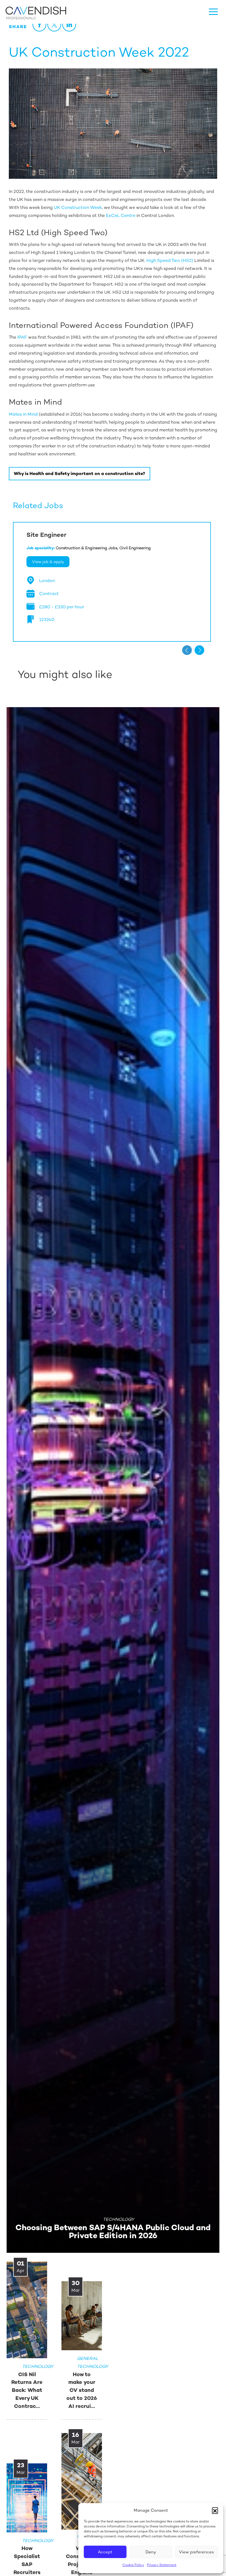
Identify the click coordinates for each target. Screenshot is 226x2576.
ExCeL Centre (121, 215)
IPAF (22, 337)
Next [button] (199, 650)
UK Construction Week (78, 207)
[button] (215, 2510)
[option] (112, 582)
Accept (105, 2552)
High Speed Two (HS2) (170, 260)
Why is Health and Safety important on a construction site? (80, 473)
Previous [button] (187, 650)
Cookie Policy (133, 2565)
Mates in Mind (23, 414)
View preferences (196, 2552)
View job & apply (48, 562)
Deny (151, 2552)
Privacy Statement (162, 2565)
